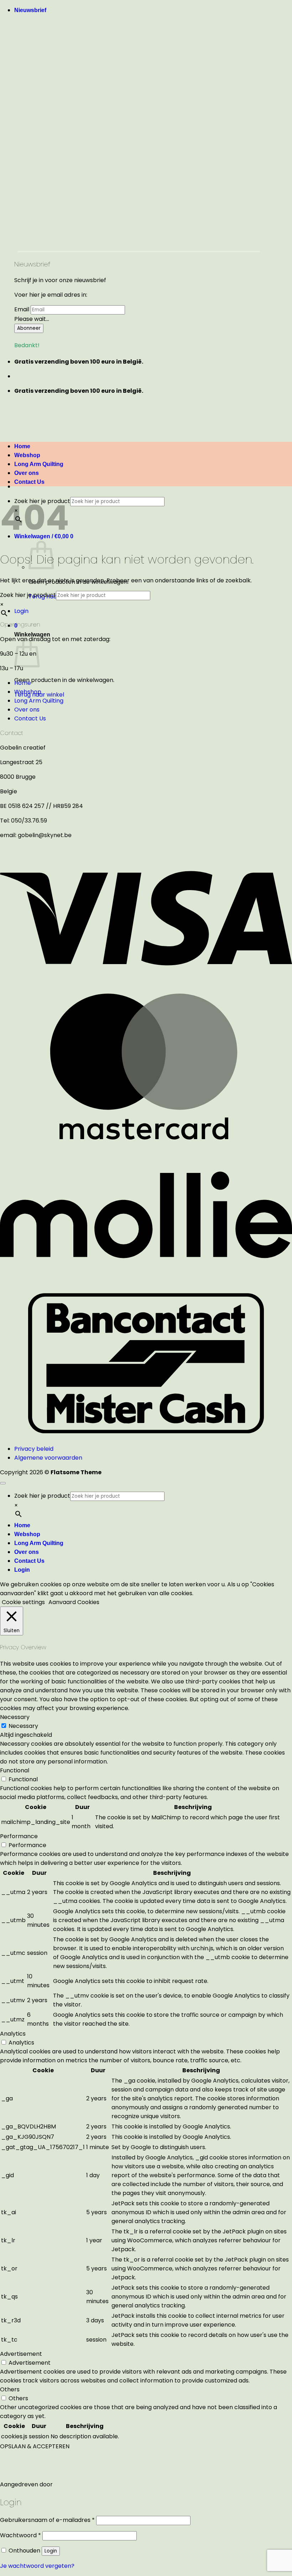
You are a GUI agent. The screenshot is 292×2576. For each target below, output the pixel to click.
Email (22, 309)
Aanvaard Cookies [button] (74, 1602)
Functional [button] (15, 1770)
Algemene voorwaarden (48, 1458)
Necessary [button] (15, 1717)
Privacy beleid (34, 1449)
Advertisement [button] (21, 2354)
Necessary (23, 1726)
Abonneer (29, 328)
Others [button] (10, 2389)
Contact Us (29, 482)
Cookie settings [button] (23, 1602)
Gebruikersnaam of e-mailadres (47, 2520)
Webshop (28, 692)
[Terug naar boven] (3, 1483)
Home (23, 683)
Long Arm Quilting (39, 701)
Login (51, 2551)
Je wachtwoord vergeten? (37, 2566)
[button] (30, 10)
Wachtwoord (20, 2535)
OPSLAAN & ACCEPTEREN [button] (35, 2446)
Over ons (27, 710)
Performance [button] (19, 1836)
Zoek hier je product (28, 595)
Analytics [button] (13, 2034)
